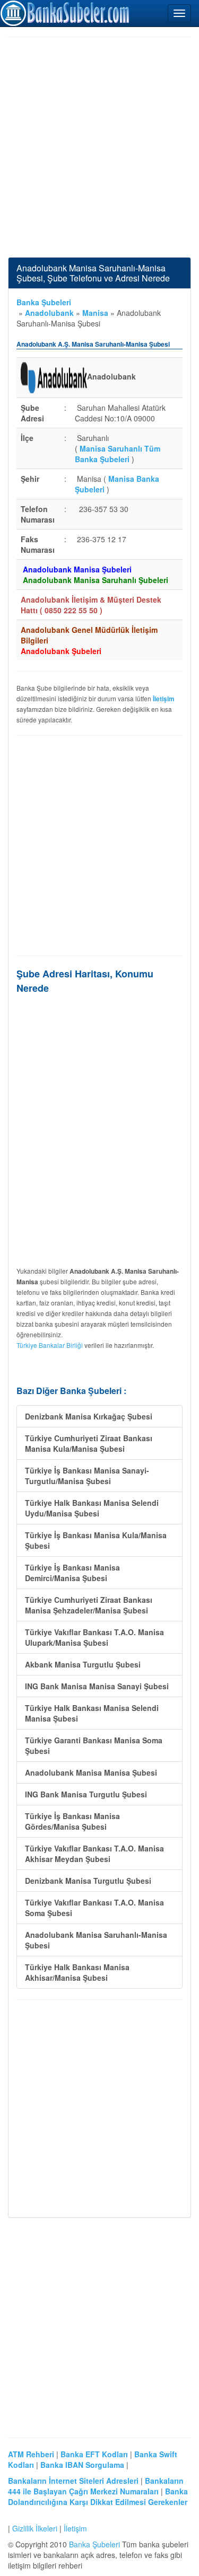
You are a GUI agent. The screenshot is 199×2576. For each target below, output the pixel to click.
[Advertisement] (99, 147)
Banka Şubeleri (44, 302)
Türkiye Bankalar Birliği (50, 1345)
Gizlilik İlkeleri (35, 2528)
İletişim (75, 2528)
